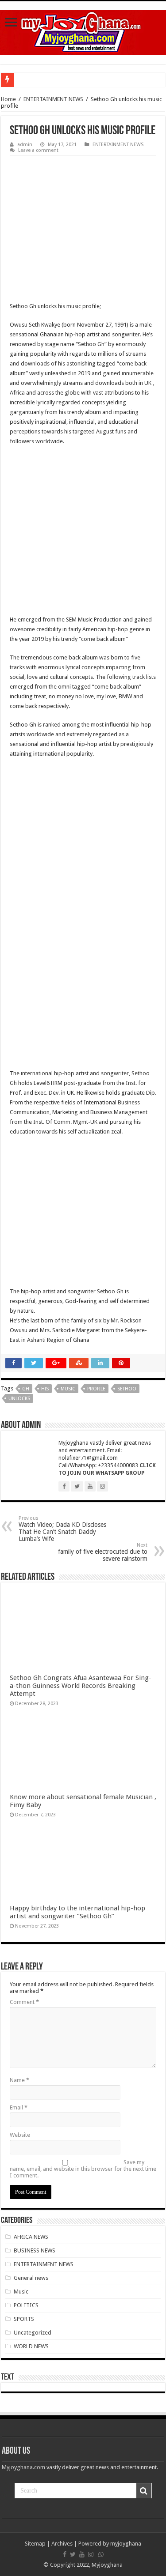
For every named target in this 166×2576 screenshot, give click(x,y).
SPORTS (24, 2319)
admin (25, 145)
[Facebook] (65, 2554)
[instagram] (91, 2554)
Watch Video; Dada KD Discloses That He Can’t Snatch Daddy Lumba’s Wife (62, 1529)
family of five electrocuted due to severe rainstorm (103, 1552)
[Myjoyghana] (83, 31)
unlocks (19, 1399)
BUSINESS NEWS (35, 2250)
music (68, 1389)
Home (8, 99)
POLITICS (26, 2305)
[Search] (144, 2491)
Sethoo (127, 1389)
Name (19, 2080)
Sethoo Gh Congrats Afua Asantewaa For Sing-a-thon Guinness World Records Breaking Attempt (81, 1686)
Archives (62, 2544)
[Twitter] (73, 2554)
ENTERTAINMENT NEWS (53, 99)
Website (20, 2135)
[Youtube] (82, 2554)
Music (21, 2292)
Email (19, 2107)
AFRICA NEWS (31, 2237)
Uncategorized (33, 2333)
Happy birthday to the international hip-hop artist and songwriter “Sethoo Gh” (77, 1912)
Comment (24, 2002)
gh (26, 1389)
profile (96, 1389)
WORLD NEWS (31, 2346)
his (45, 1389)
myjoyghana (126, 2544)
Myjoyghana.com (23, 2467)
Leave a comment (38, 150)
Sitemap (35, 2544)
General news (31, 2278)
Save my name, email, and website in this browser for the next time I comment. (83, 2169)
